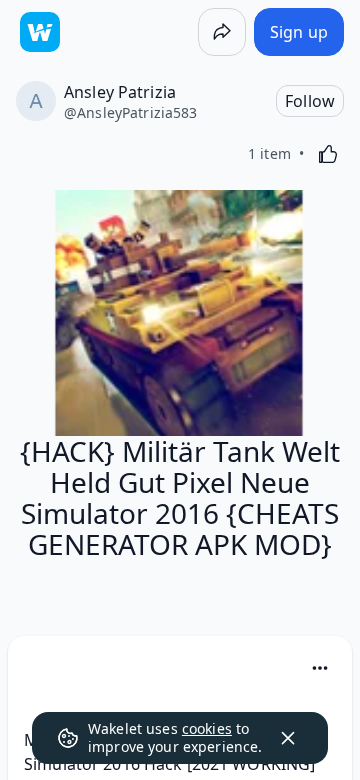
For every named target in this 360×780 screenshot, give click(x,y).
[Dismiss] (288, 738)
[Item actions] (320, 668)
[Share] (222, 32)
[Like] (328, 154)
